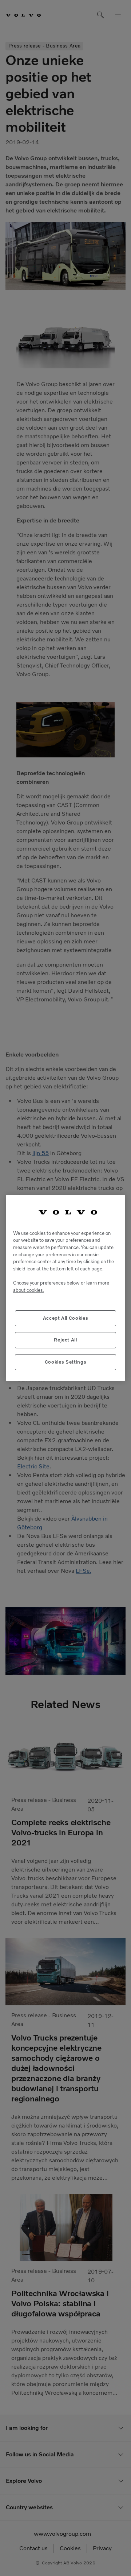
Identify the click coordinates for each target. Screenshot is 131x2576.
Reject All (65, 1340)
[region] (65, 1288)
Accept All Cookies (66, 1318)
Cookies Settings (66, 1362)
